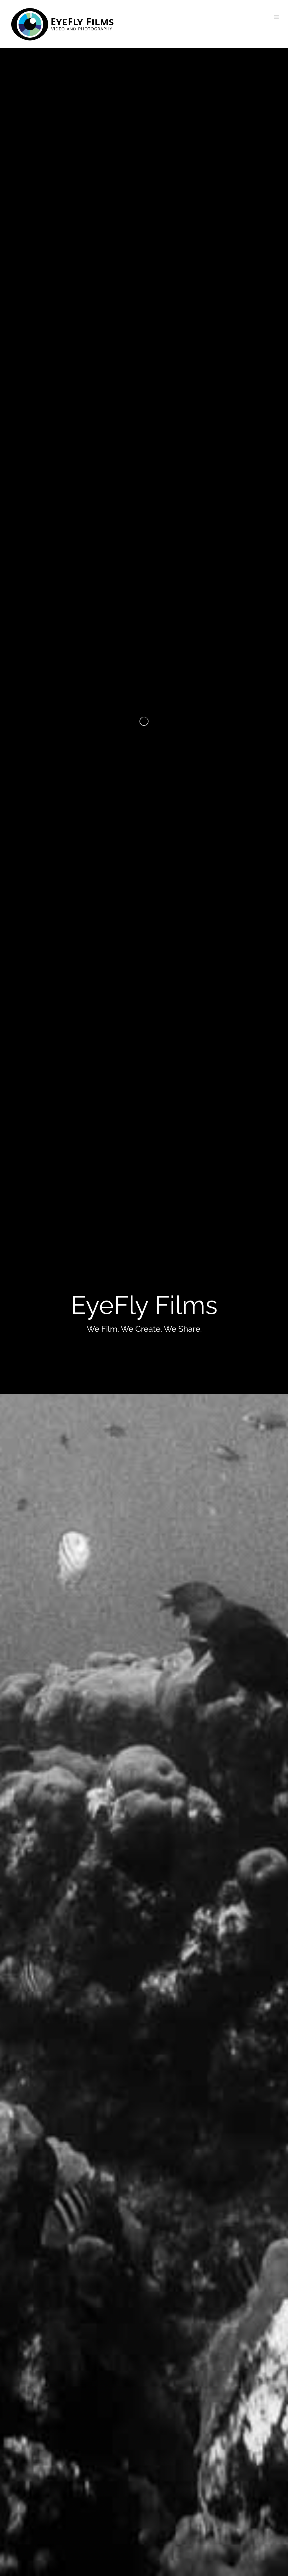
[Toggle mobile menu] (277, 17)
